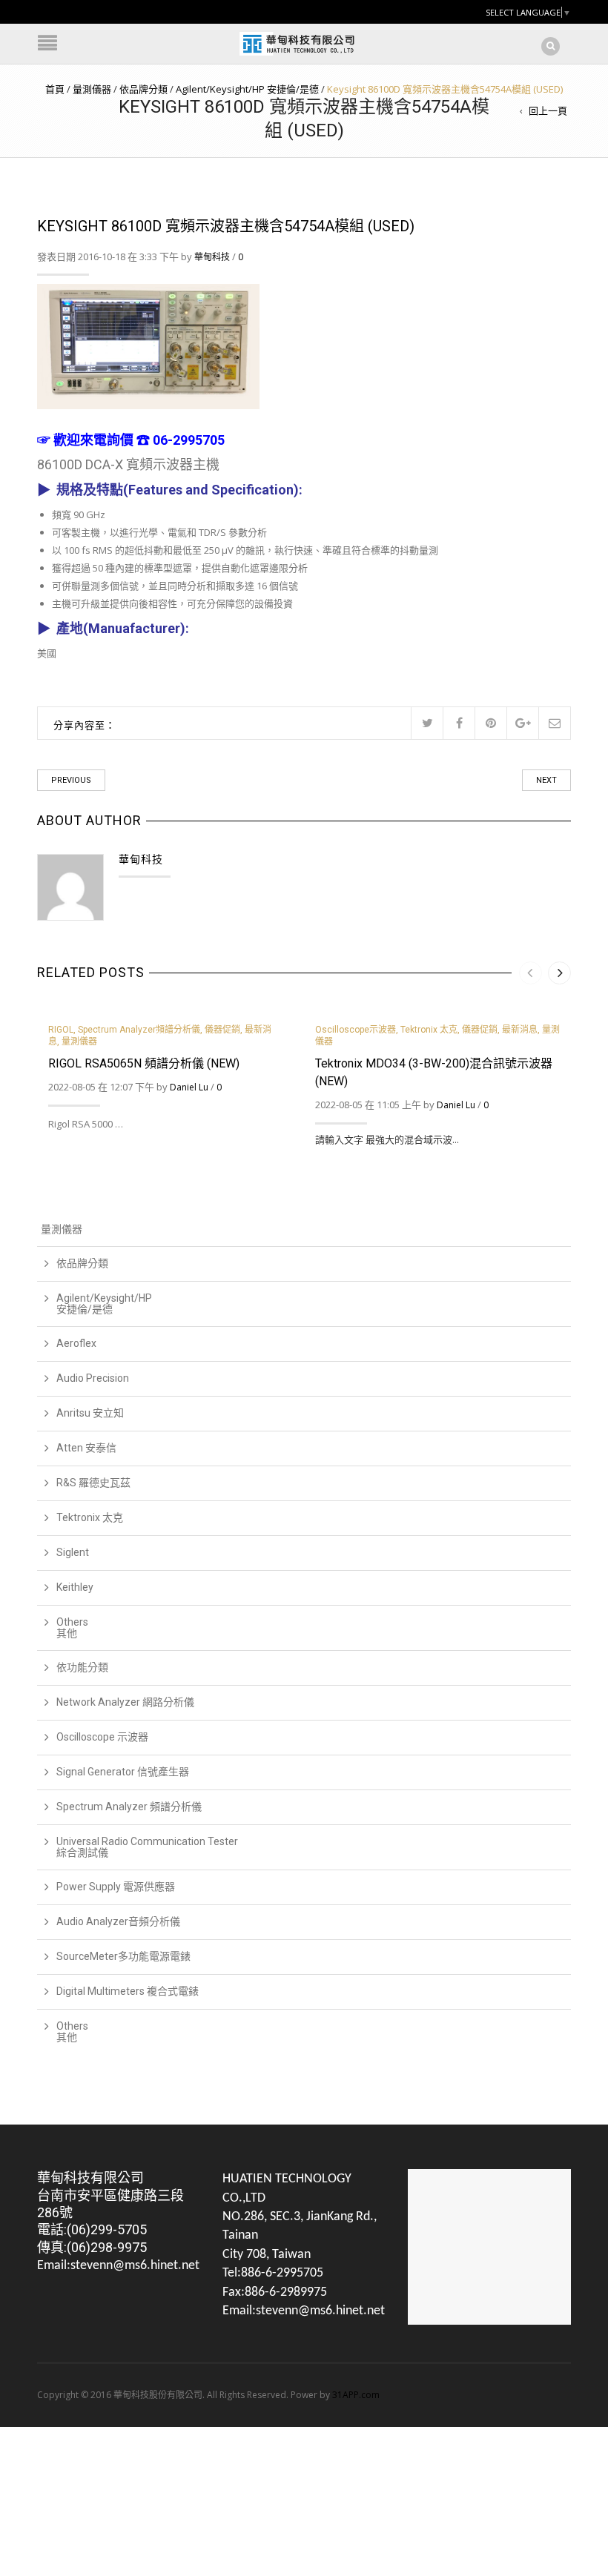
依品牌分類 (143, 89)
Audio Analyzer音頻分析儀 (118, 1921)
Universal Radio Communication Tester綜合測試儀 (147, 1847)
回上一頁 (548, 110)
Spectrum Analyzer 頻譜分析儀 (129, 1807)
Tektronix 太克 (90, 1517)
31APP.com (356, 2395)
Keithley (75, 1587)
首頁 (55, 89)
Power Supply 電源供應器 (116, 1887)
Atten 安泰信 (86, 1448)
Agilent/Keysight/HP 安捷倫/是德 (247, 89)
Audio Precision (93, 1378)
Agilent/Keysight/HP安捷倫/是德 (104, 1304)
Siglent (73, 1552)
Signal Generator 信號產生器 (123, 1772)
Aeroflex (76, 1343)
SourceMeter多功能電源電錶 (123, 1956)
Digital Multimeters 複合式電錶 (128, 1991)
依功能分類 (82, 1667)
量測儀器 (92, 89)
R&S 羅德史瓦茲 (93, 1483)
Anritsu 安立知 (90, 1413)
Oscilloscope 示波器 (102, 1737)
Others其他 (72, 1628)
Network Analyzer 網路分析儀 (125, 1702)
